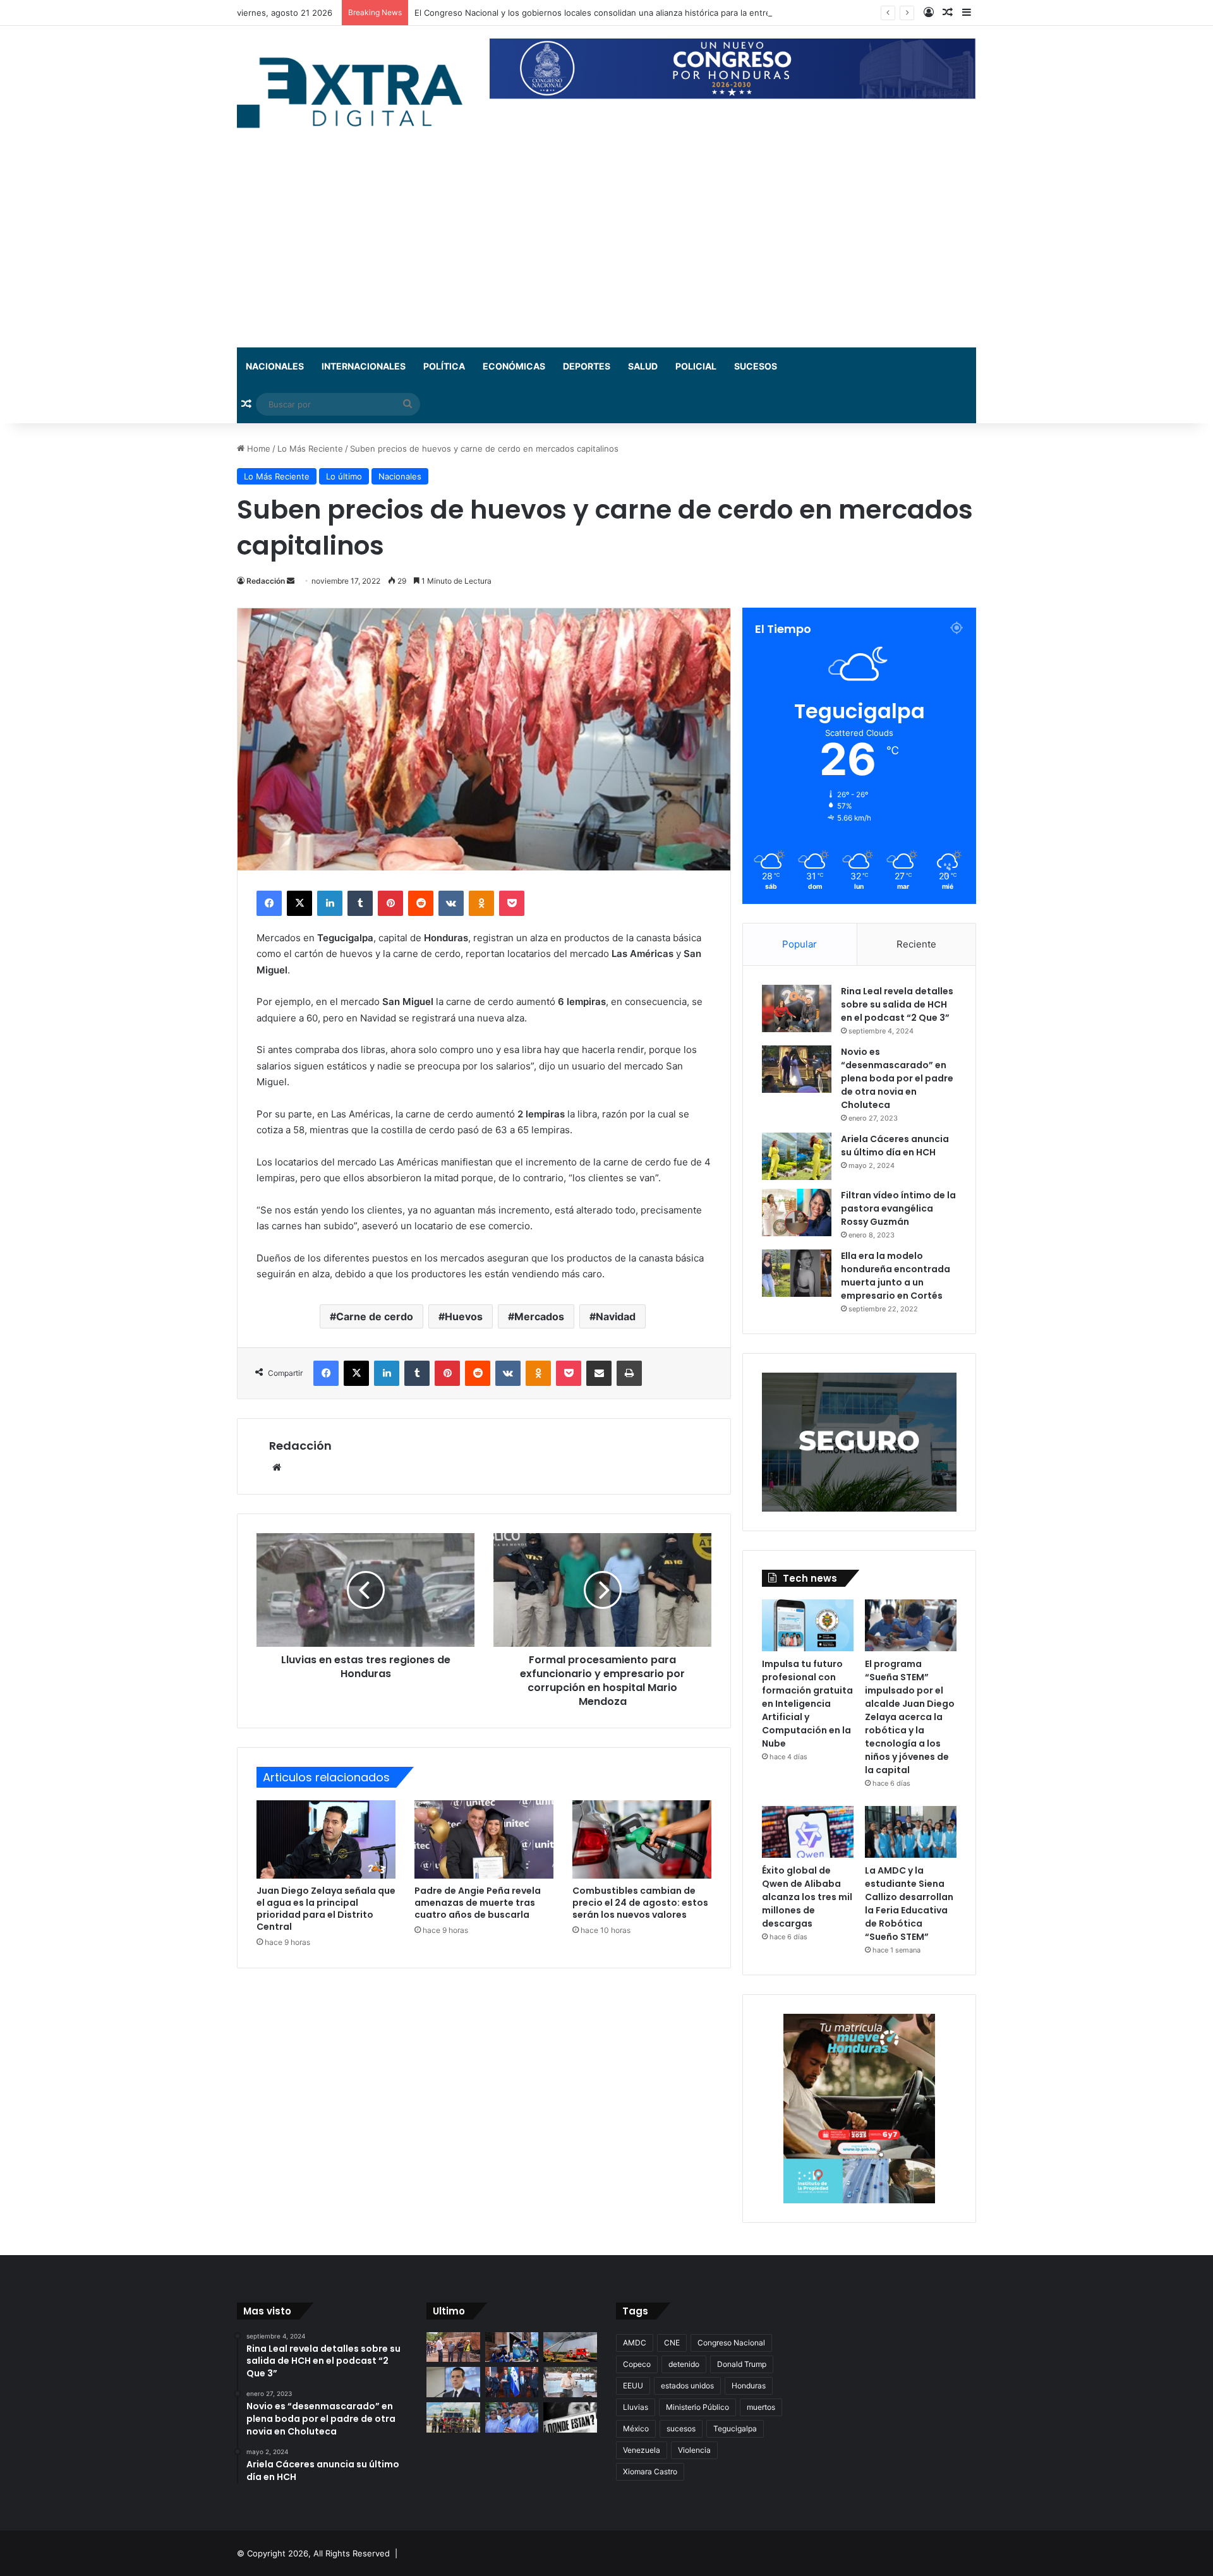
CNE (672, 2343)
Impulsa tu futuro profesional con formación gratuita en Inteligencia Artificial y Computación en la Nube (807, 1704)
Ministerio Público (697, 2407)
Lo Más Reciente (310, 448)
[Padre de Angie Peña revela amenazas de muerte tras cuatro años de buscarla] (484, 1839)
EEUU (633, 2386)
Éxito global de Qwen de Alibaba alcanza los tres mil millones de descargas (807, 1897)
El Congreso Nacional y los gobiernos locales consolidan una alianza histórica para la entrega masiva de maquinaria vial (648, 13)
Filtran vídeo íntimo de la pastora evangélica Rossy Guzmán (898, 1208)
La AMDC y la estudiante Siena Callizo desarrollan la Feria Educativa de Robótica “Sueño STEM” (909, 1904)
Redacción (266, 581)
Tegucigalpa (735, 2429)
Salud (643, 366)
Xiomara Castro (650, 2471)
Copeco (637, 2364)
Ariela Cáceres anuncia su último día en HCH (895, 1146)
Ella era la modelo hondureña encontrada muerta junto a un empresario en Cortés (896, 1276)
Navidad (616, 1316)
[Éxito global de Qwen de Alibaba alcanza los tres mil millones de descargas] (808, 1832)
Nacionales (275, 366)
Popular (800, 944)
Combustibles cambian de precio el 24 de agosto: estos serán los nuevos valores (640, 1903)
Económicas (514, 366)
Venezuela (642, 2450)
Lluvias (636, 2407)
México (636, 2429)
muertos (761, 2407)
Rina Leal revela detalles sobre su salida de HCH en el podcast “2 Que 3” (897, 1004)
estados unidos (687, 2386)
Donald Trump (742, 2364)
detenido (684, 2364)
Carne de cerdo (375, 1316)
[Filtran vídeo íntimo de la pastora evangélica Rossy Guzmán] (797, 1213)
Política (444, 366)
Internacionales (364, 366)
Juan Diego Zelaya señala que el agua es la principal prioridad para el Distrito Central (326, 1909)
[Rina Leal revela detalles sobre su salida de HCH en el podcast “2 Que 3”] (797, 1008)
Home (257, 448)
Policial (696, 366)
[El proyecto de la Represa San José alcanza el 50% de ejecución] (453, 2347)
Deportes (587, 366)
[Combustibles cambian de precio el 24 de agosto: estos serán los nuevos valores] (642, 1839)
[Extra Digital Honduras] (354, 92)
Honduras (749, 2386)
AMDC (635, 2343)
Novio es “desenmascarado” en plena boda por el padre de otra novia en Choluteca (897, 1078)
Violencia (694, 2450)
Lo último (344, 476)
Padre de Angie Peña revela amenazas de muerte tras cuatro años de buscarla (478, 1903)
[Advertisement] (606, 253)
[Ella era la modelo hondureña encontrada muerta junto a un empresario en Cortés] (797, 1273)
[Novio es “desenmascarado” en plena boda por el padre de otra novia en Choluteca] (797, 1069)
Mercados (539, 1316)
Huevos (464, 1316)
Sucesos (756, 366)
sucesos (681, 2429)
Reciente (916, 944)
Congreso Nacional (731, 2343)
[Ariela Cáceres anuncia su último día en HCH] (797, 1156)
